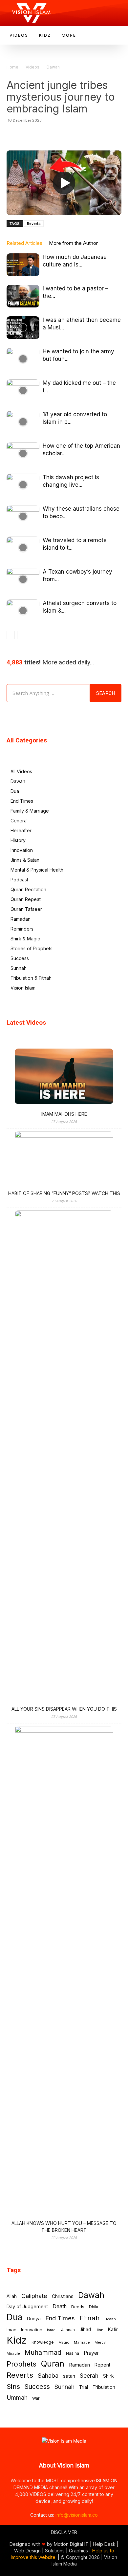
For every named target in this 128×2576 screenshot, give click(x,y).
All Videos (21, 771)
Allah (12, 2296)
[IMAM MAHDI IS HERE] (64, 1077)
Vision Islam (23, 988)
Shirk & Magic (25, 939)
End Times (22, 801)
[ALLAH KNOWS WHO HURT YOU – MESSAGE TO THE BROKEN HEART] (64, 1972)
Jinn (99, 2330)
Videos (32, 67)
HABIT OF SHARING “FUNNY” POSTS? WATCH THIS (64, 1193)
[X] (64, 135)
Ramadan (21, 919)
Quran (53, 2364)
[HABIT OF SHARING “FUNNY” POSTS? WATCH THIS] (64, 1159)
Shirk (108, 2376)
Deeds (78, 2307)
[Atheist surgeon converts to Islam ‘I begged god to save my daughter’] (23, 611)
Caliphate (34, 2296)
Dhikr (94, 2307)
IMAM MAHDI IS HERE (64, 1114)
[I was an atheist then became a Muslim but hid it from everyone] (23, 328)
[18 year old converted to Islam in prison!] (23, 422)
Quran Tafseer (26, 909)
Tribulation (104, 2387)
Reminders (22, 929)
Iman (11, 2330)
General (19, 821)
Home (12, 67)
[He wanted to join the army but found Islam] (23, 359)
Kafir (113, 2330)
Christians (63, 2296)
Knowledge (43, 2342)
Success (20, 958)
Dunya (34, 2319)
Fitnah (90, 2318)
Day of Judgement (27, 2306)
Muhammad (43, 2353)
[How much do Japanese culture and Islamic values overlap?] (23, 265)
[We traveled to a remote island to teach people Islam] (23, 548)
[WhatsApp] (34, 135)
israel (52, 2330)
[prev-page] (11, 635)
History (18, 840)
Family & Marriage (30, 811)
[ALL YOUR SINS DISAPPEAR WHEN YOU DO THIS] (64, 1456)
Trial (84, 2387)
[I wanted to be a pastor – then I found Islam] (23, 296)
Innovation (22, 850)
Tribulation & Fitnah (31, 978)
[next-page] (21, 635)
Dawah (53, 67)
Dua (15, 791)
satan (69, 2376)
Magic (64, 2342)
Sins (13, 2386)
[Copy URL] (109, 135)
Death (60, 2306)
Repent (102, 2365)
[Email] (94, 135)
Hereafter (21, 830)
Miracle (13, 2353)
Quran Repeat (26, 899)
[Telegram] (79, 135)
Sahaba (48, 2376)
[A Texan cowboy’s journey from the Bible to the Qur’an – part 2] (23, 579)
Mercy (100, 2342)
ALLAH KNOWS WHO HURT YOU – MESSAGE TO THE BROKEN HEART (64, 2227)
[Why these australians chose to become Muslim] (23, 516)
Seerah (89, 2376)
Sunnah (19, 968)
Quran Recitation (28, 889)
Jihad (85, 2330)
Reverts (34, 224)
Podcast (19, 880)
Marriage (82, 2342)
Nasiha (73, 2353)
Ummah (17, 2398)
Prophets (21, 2364)
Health (110, 2319)
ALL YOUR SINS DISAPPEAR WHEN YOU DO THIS (64, 1709)
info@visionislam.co (77, 2515)
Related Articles (24, 243)
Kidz (17, 2340)
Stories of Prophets (32, 948)
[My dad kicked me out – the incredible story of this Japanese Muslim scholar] (23, 391)
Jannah (68, 2330)
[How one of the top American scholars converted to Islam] (23, 453)
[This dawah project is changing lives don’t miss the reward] (23, 485)
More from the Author (73, 243)
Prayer (91, 2353)
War (36, 2398)
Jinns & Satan (25, 860)
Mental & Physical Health (37, 870)
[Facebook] (49, 135)
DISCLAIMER (64, 2532)
